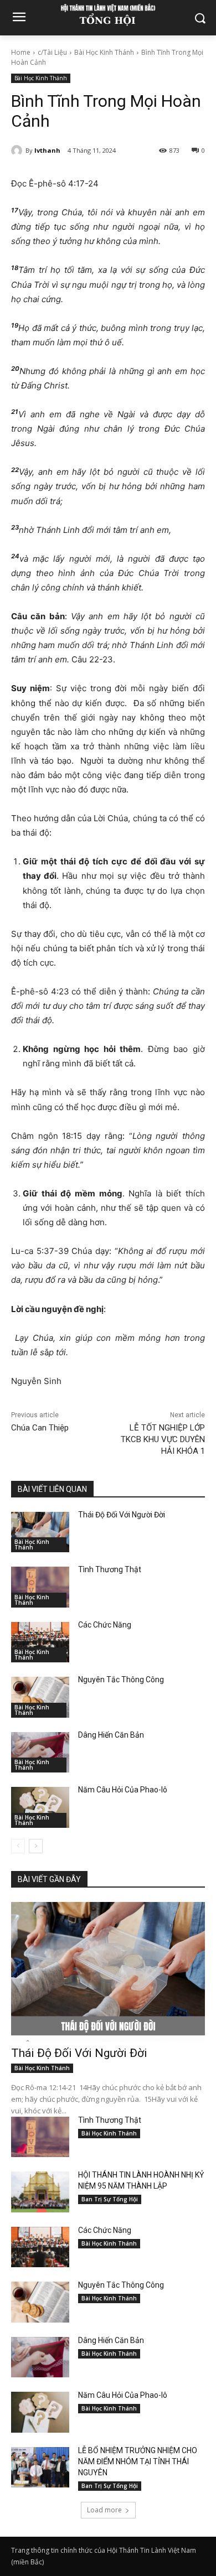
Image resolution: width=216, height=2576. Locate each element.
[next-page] (36, 1846)
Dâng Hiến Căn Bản (111, 1735)
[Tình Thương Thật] (40, 1587)
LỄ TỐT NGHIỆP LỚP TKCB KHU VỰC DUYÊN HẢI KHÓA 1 (163, 1439)
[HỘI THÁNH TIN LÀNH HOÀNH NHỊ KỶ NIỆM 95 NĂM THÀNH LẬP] (40, 2192)
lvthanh (47, 150)
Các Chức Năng (105, 1625)
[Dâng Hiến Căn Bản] (40, 1753)
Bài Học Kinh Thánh (104, 52)
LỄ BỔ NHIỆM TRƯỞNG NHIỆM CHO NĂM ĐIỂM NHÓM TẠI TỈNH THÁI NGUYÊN (138, 2461)
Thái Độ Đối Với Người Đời (122, 1515)
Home (21, 52)
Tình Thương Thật (110, 1569)
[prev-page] (18, 1846)
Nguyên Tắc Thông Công (121, 1680)
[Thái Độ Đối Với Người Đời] (40, 1532)
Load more (104, 2510)
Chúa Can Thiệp (40, 1428)
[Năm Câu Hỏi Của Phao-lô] (40, 1807)
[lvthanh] (18, 151)
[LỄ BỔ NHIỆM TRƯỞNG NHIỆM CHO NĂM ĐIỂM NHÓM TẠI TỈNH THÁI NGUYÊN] (40, 2468)
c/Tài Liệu (52, 52)
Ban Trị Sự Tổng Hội (110, 2199)
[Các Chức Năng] (40, 1642)
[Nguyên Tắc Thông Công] (40, 1697)
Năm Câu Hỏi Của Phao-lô (123, 1790)
